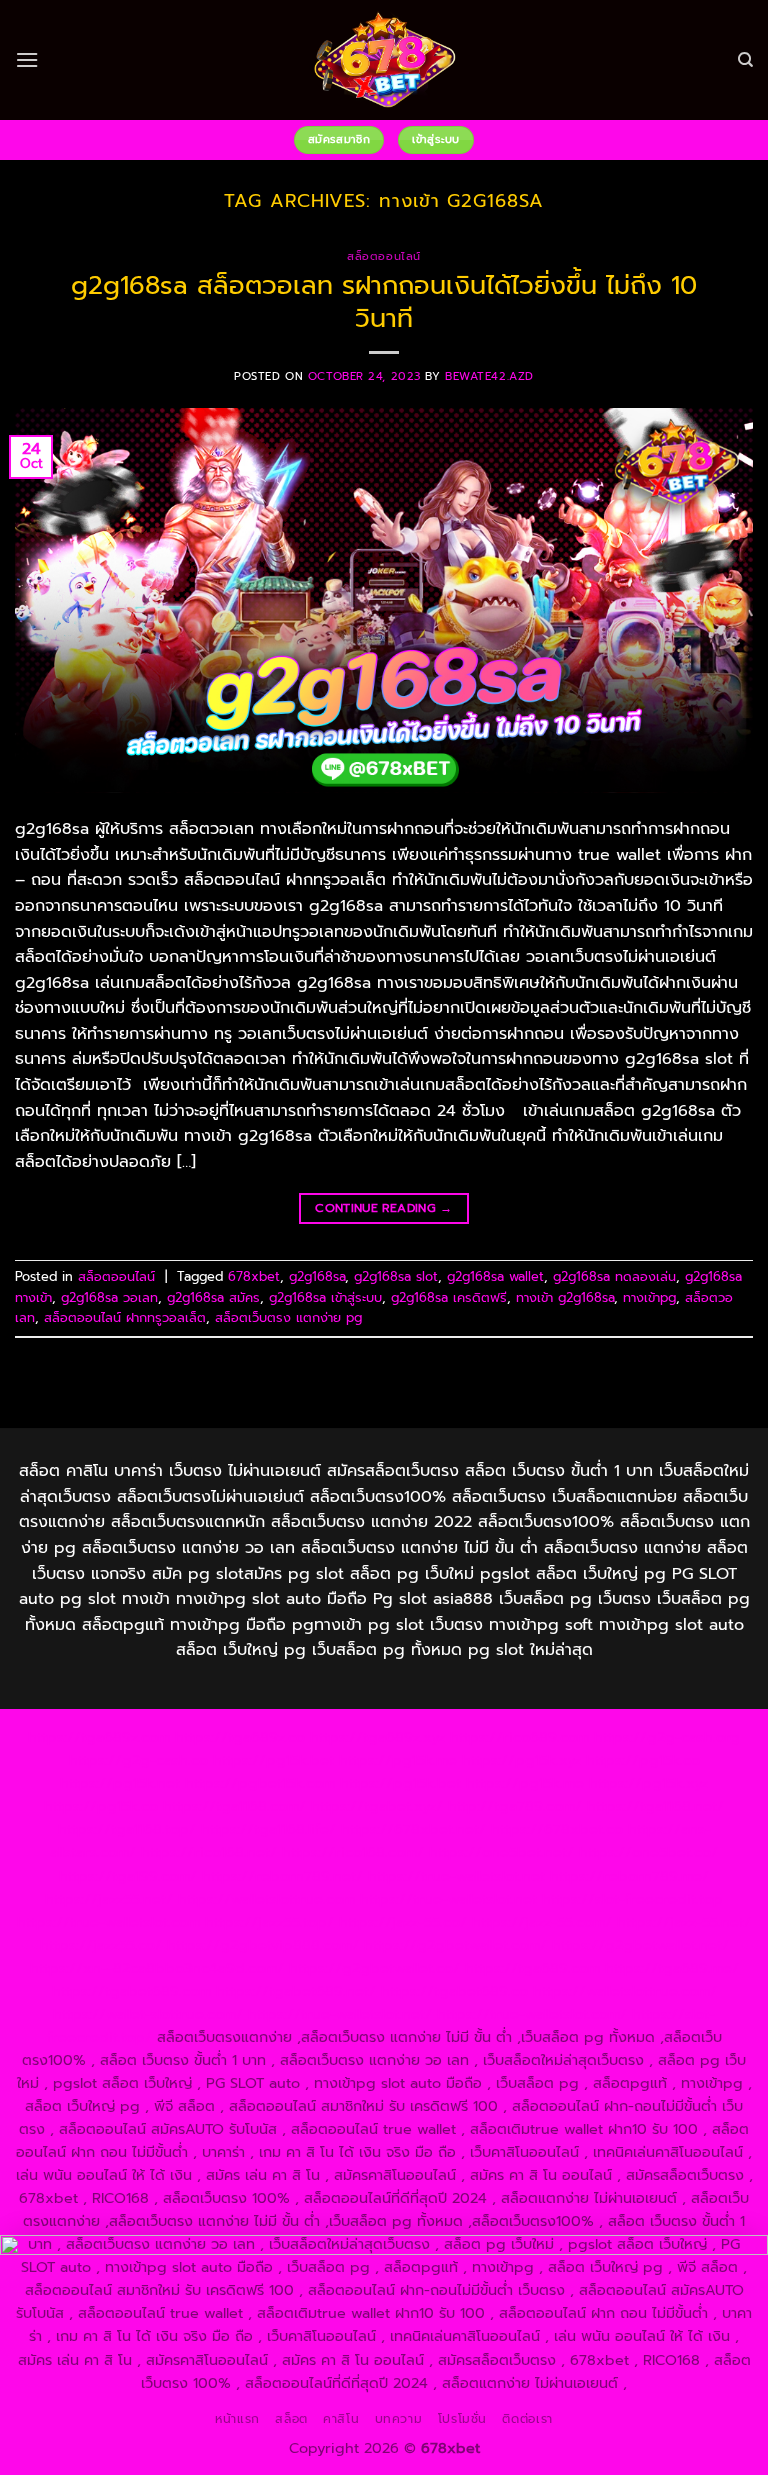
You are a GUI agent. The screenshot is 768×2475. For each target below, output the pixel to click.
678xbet (254, 1276)
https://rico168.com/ (353, 1852)
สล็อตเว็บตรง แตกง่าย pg (288, 1317)
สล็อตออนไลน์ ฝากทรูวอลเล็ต (125, 1317)
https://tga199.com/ (128, 1876)
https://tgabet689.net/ (296, 1991)
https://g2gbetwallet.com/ (455, 1945)
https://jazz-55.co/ (403, 1922)
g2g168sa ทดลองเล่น (614, 1276)
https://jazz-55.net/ (684, 1922)
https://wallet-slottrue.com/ (148, 2014)
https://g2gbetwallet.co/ (374, 1968)
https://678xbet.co (557, 1829)
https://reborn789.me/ (629, 1876)
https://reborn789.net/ (282, 1876)
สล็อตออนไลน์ (384, 256)
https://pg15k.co (643, 1760)
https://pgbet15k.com (260, 1783)
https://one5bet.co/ (648, 1852)
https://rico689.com (519, 1737)
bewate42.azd (489, 376)
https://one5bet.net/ (501, 1852)
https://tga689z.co (240, 1737)
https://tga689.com (532, 1968)
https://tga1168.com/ (234, 1806)
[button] (27, 59)
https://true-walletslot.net (456, 1876)
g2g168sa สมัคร (213, 1297)
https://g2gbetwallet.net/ (640, 1945)
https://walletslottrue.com (266, 1899)
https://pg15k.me (398, 1760)
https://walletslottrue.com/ (625, 1991)
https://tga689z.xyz (377, 1737)
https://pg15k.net (120, 1783)
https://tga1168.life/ (268, 1829)
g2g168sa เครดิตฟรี (449, 1297)
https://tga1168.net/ (655, 1806)
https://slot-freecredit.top (632, 1899)
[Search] (745, 60)
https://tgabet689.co (454, 1991)
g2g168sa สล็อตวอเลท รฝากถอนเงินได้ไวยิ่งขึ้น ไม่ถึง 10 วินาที (384, 302)
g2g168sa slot (396, 1276)
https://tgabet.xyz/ (377, 1806)
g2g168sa (317, 1276)
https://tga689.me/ (672, 1968)
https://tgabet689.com (131, 1991)
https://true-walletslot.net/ (340, 2014)
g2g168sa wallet (495, 1276)
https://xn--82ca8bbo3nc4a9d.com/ (157, 1968)
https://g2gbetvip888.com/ (263, 1945)
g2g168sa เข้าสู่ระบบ (325, 1297)
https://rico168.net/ (209, 1852)
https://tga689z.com (99, 1737)
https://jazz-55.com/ (542, 1922)
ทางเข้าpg (649, 1297)
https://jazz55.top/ (269, 1922)
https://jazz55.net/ (109, 1899)
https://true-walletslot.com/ (532, 2014)
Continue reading (384, 1208)
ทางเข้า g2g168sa (565, 1297)
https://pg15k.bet (273, 1760)
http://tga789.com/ (515, 1806)
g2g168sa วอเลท (109, 1297)
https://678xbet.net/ (413, 1829)
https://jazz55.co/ (101, 1945)
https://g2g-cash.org (667, 1737)
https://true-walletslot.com (108, 1922)
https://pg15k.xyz (521, 1760)
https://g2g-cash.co (138, 1760)
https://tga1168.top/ (127, 1829)
